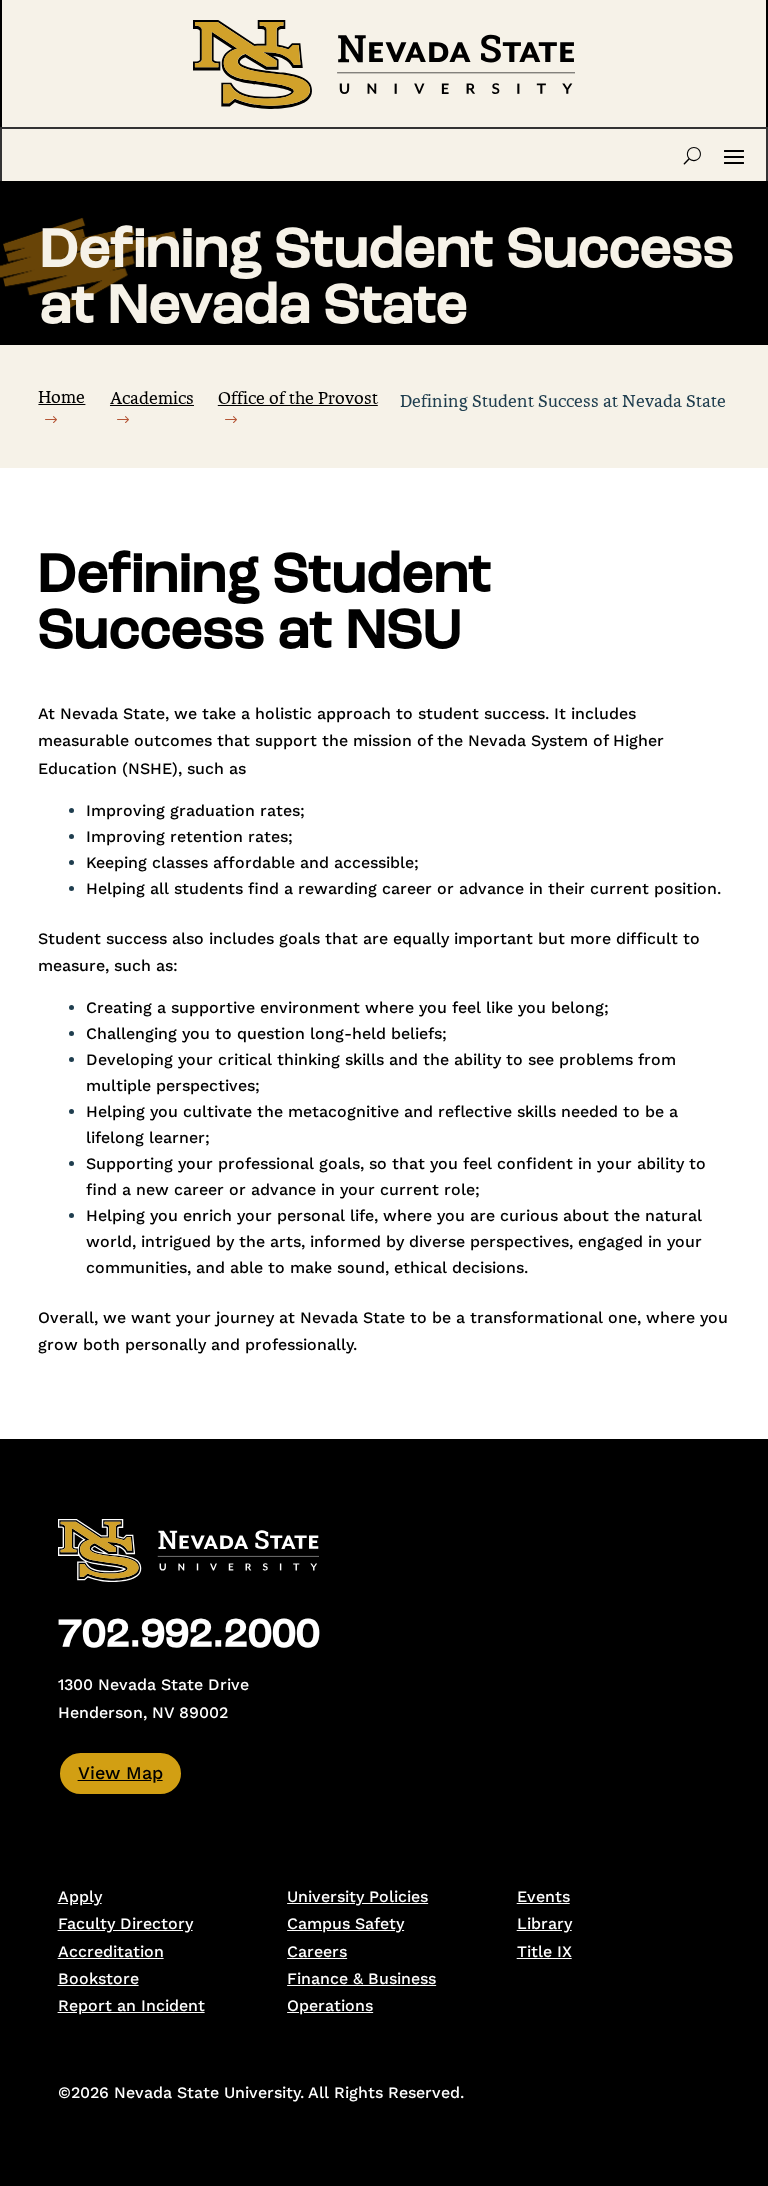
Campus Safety (345, 1923)
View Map (120, 1772)
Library (544, 1923)
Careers (317, 1951)
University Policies (357, 1896)
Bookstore (98, 1978)
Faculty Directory (125, 1923)
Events (543, 1896)
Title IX (544, 1951)
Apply (80, 1896)
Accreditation (111, 1951)
